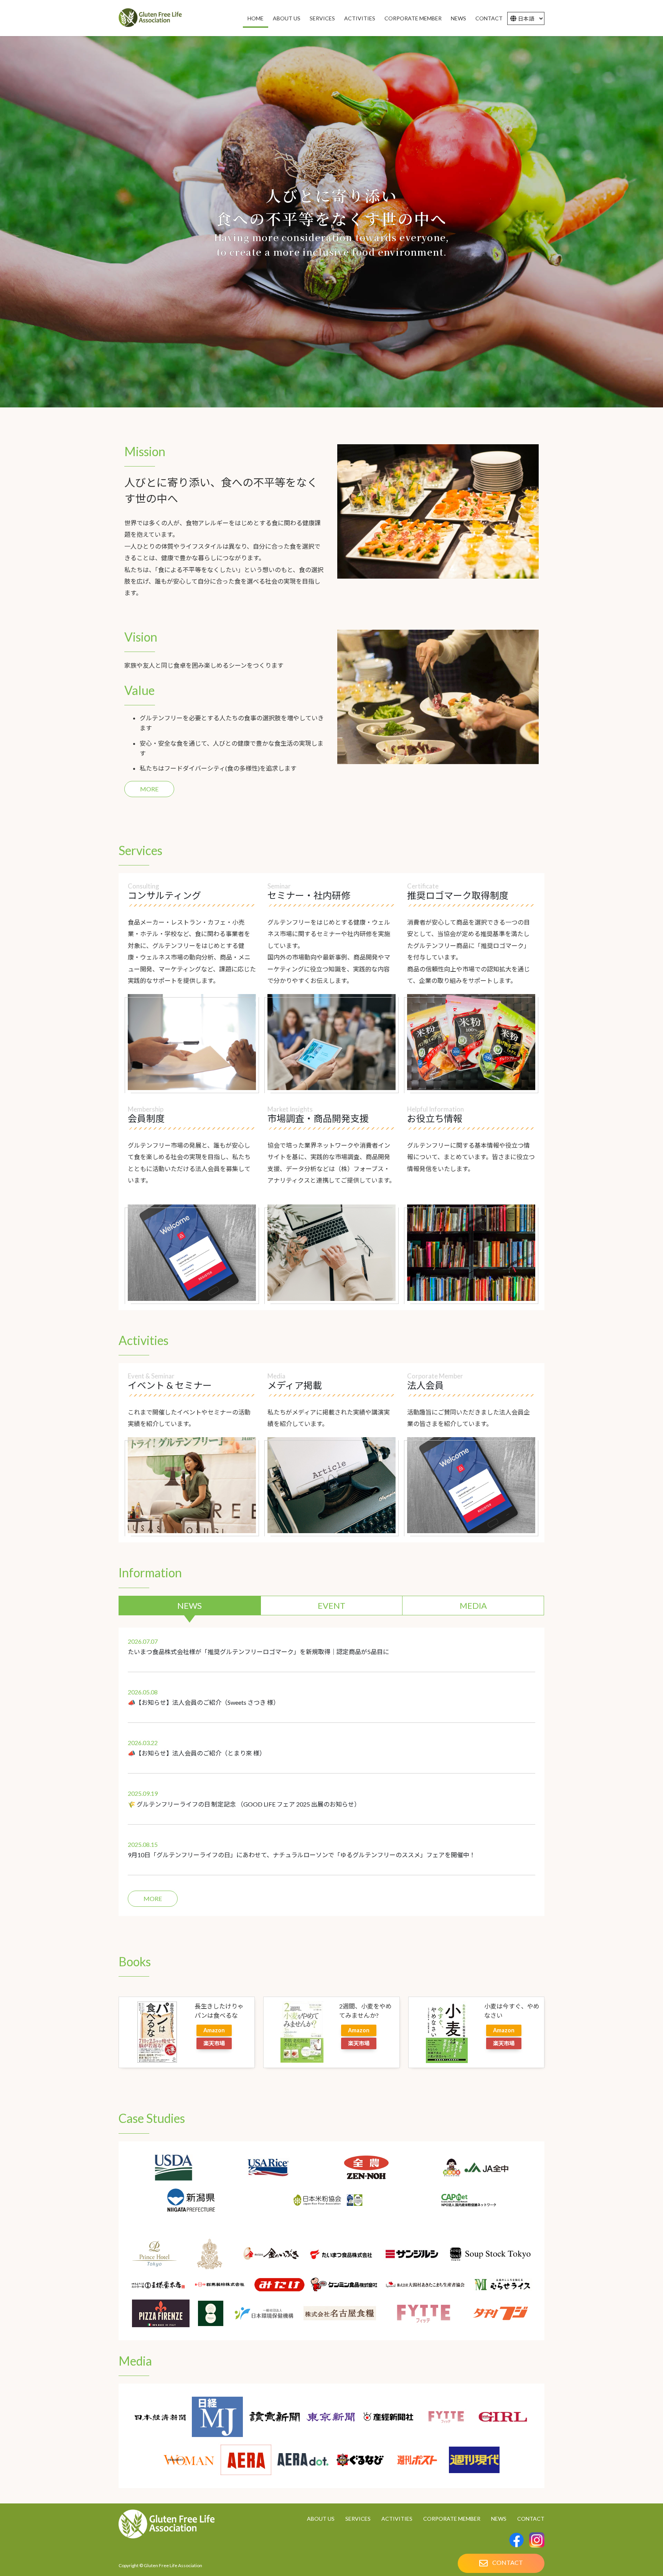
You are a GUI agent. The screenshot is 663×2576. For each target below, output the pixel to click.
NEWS (190, 1606)
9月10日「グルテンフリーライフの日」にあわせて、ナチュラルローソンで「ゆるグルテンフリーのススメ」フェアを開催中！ (302, 1855)
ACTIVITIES (397, 2519)
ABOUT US (321, 2519)
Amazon (214, 2030)
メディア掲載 (295, 1385)
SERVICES (358, 2519)
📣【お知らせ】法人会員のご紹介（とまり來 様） (197, 1753)
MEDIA (473, 1606)
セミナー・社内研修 (309, 895)
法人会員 (426, 1385)
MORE (149, 789)
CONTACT (531, 2519)
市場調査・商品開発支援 (318, 1118)
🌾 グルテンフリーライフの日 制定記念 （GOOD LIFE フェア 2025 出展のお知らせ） (244, 1804)
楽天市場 (214, 2043)
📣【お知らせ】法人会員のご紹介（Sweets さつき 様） (204, 1702)
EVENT (331, 1606)
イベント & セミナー (170, 1385)
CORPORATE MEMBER (452, 2519)
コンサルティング (164, 895)
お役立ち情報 (435, 1118)
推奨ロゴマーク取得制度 (458, 895)
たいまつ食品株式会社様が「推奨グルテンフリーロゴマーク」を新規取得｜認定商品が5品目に (258, 1652)
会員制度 (146, 1118)
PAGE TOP (641, 2530)
